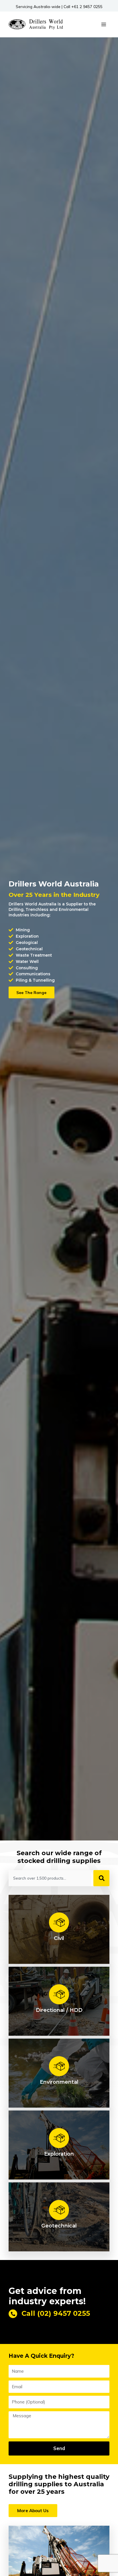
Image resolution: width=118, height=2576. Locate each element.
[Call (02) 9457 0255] (13, 2314)
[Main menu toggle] (104, 24)
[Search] (101, 1878)
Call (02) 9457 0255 (56, 2313)
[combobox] (50, 1878)
